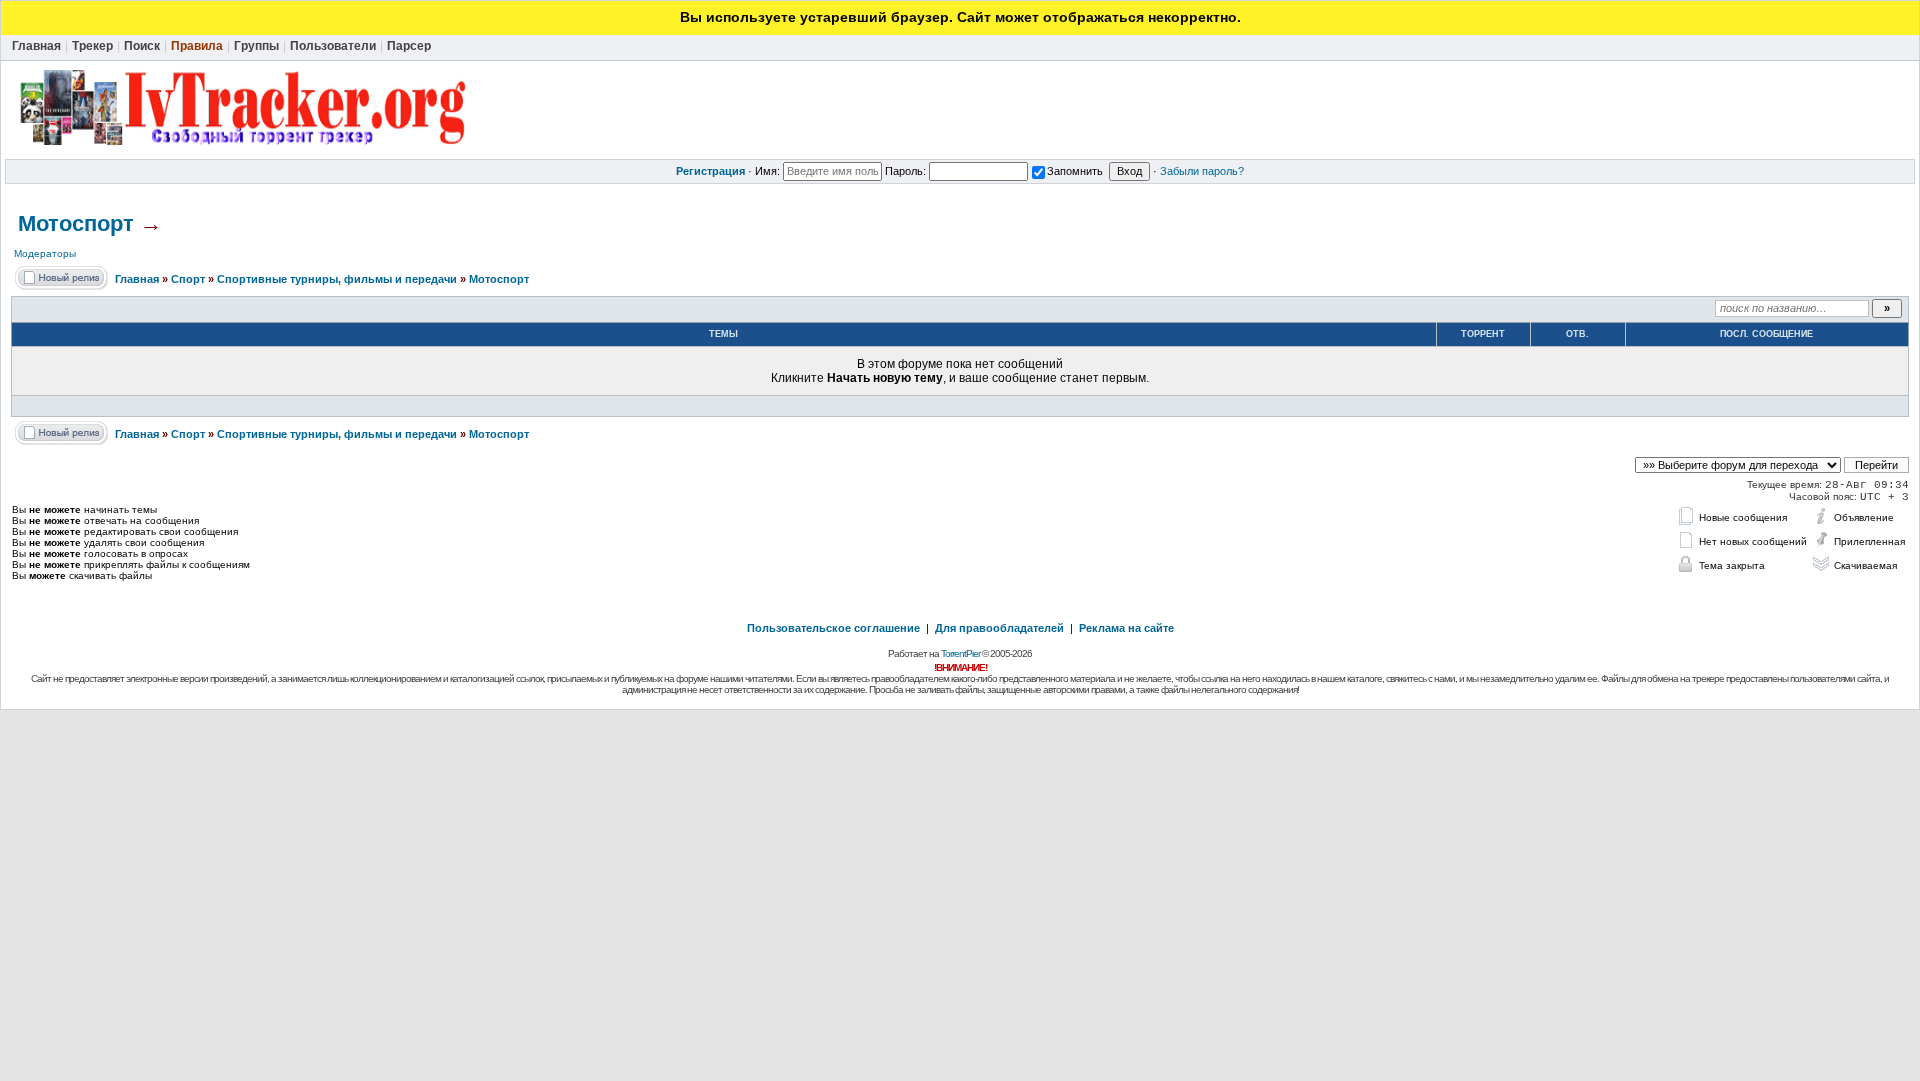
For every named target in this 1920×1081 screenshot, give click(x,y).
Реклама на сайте (1126, 628)
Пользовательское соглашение (833, 628)
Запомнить (1075, 171)
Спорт (188, 279)
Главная (137, 279)
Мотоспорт (76, 223)
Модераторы (45, 253)
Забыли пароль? (1202, 171)
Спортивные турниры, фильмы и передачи (337, 279)
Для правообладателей (999, 628)
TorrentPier (960, 653)
